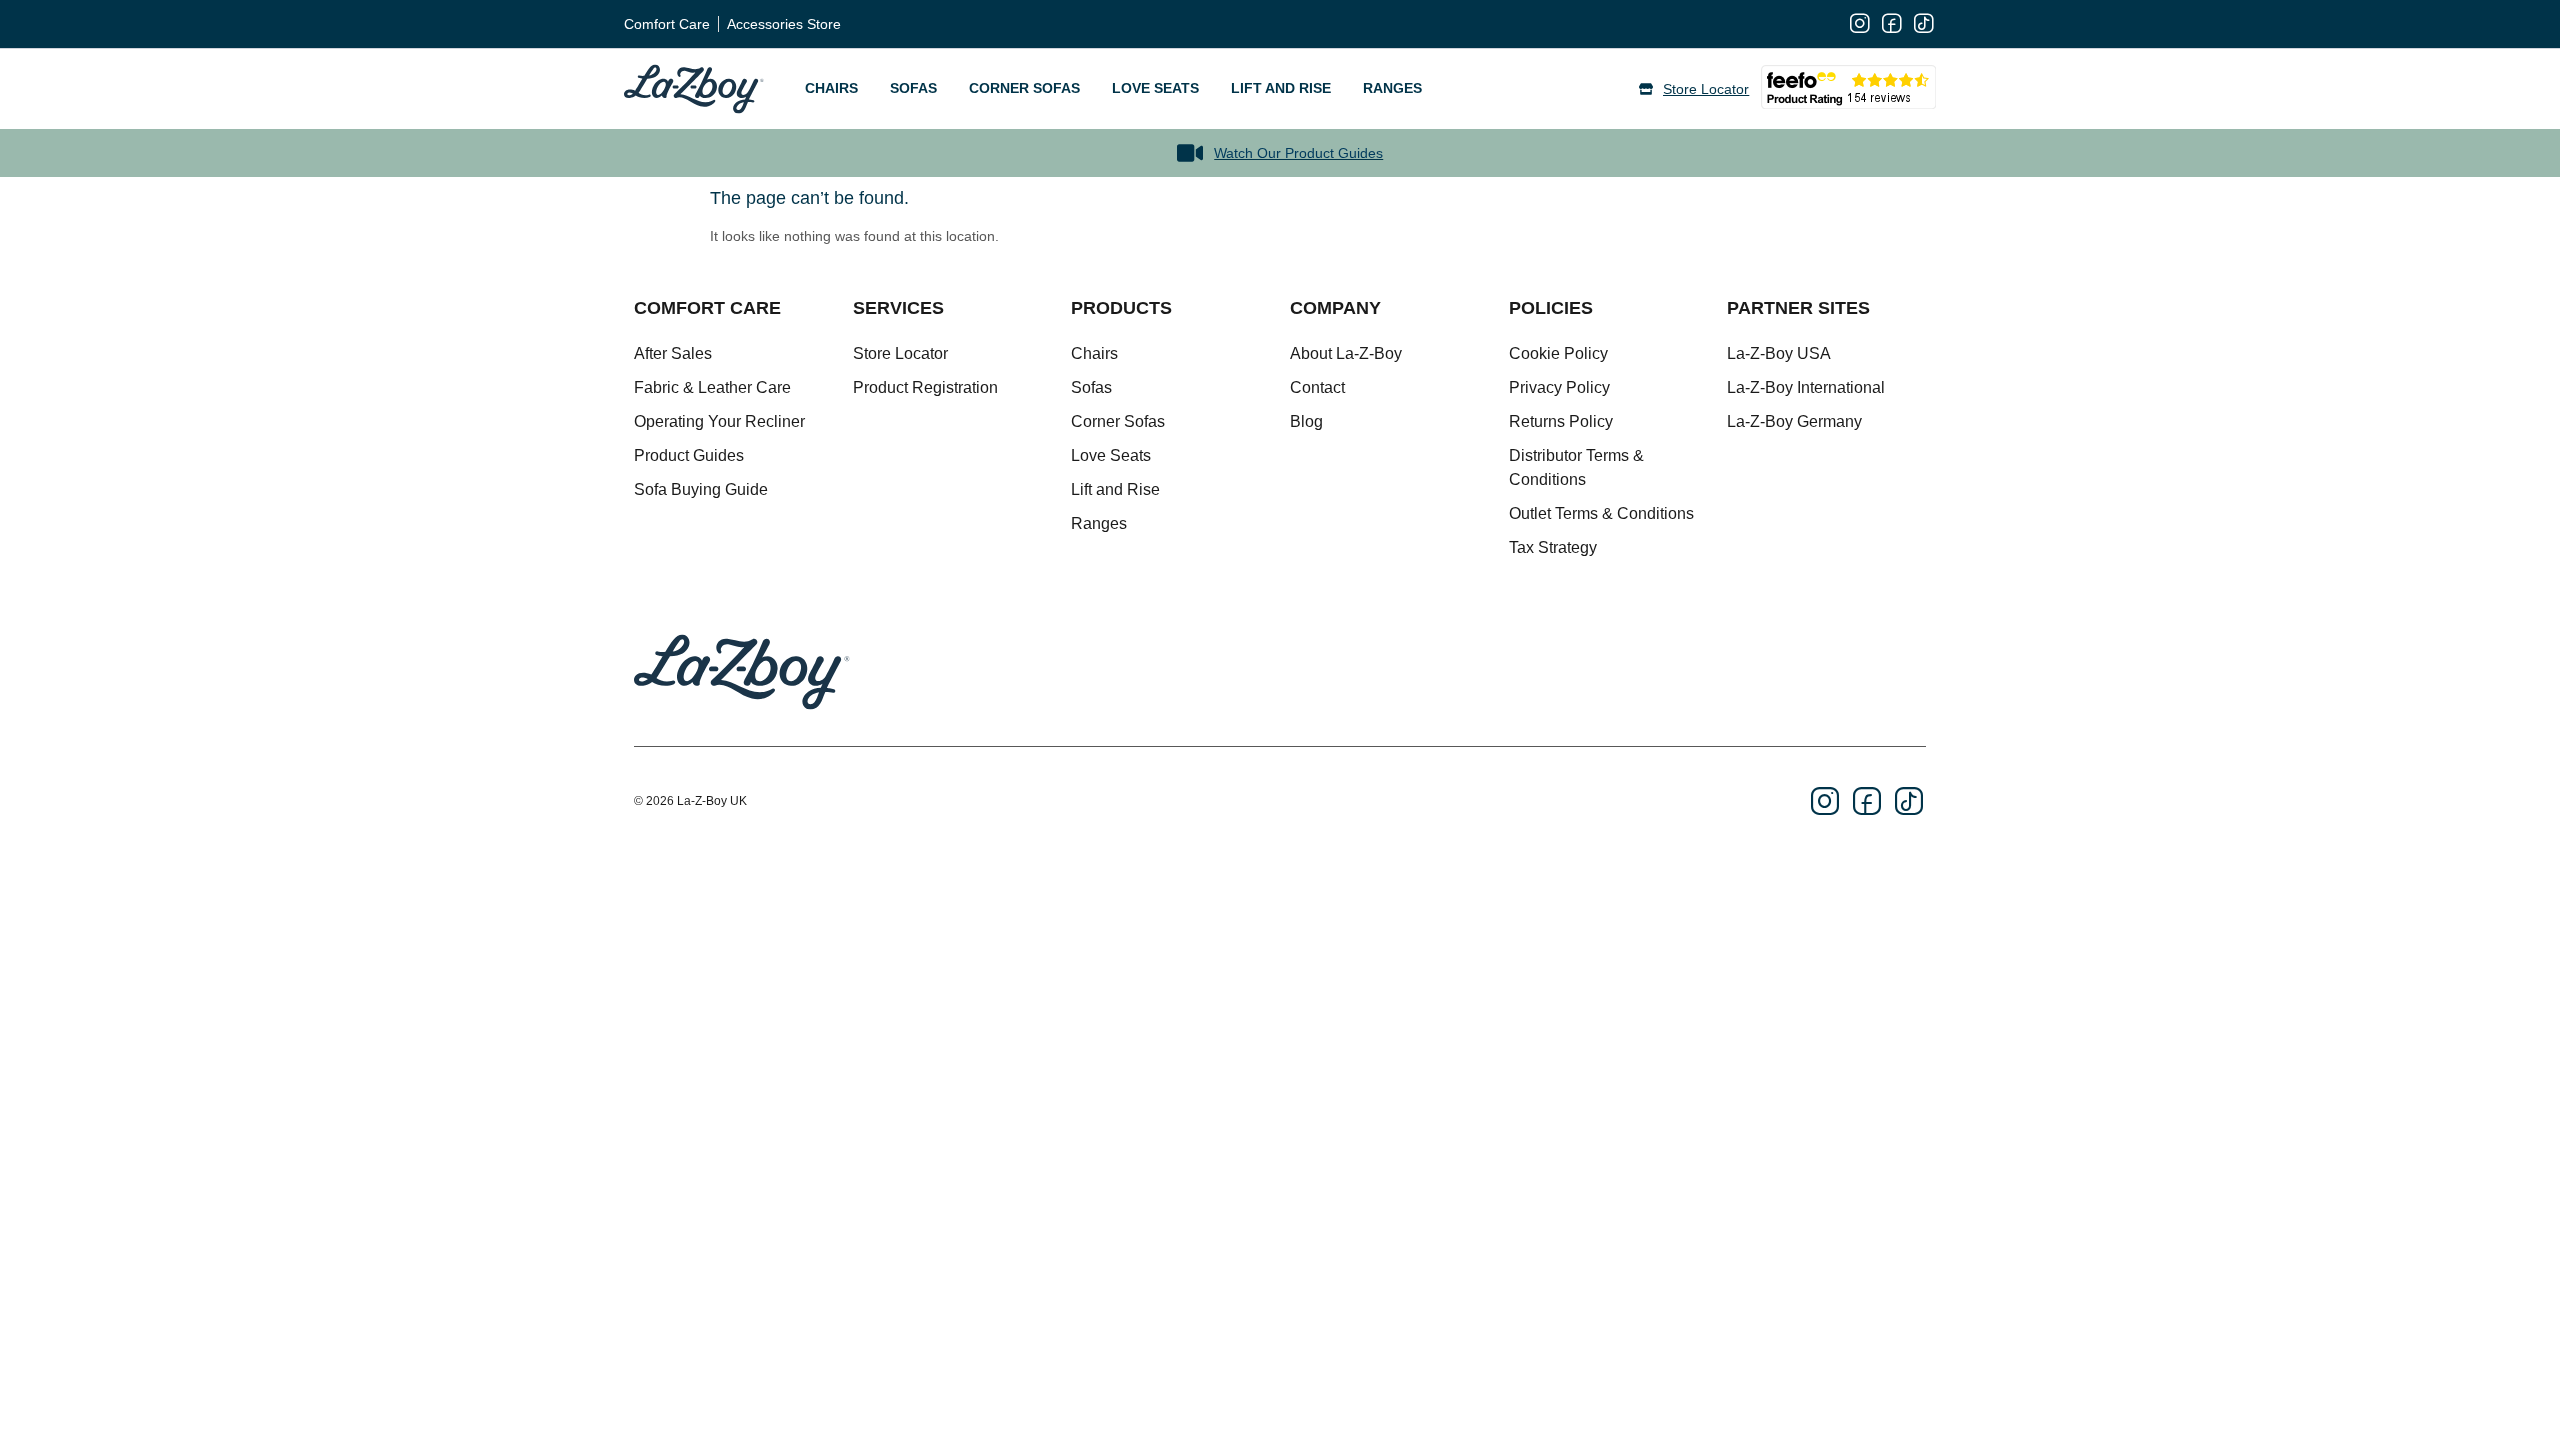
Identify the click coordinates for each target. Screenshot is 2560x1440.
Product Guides (689, 455)
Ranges (1392, 88)
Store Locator (900, 353)
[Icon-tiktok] (1924, 24)
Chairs (831, 88)
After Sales (673, 353)
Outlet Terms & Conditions (1601, 513)
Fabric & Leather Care (712, 387)
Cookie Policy (1558, 353)
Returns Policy (1561, 421)
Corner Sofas (1024, 88)
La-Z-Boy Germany (1794, 421)
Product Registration (925, 387)
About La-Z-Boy (1346, 353)
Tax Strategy (1553, 547)
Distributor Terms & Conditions (1576, 467)
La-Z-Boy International (1806, 387)
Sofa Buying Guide (701, 489)
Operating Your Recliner (719, 421)
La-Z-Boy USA (1779, 353)
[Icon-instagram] (1860, 24)
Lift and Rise (1281, 88)
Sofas (913, 88)
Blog (1306, 421)
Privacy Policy (1559, 387)
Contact (1317, 387)
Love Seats (1155, 88)
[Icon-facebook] (1892, 24)
